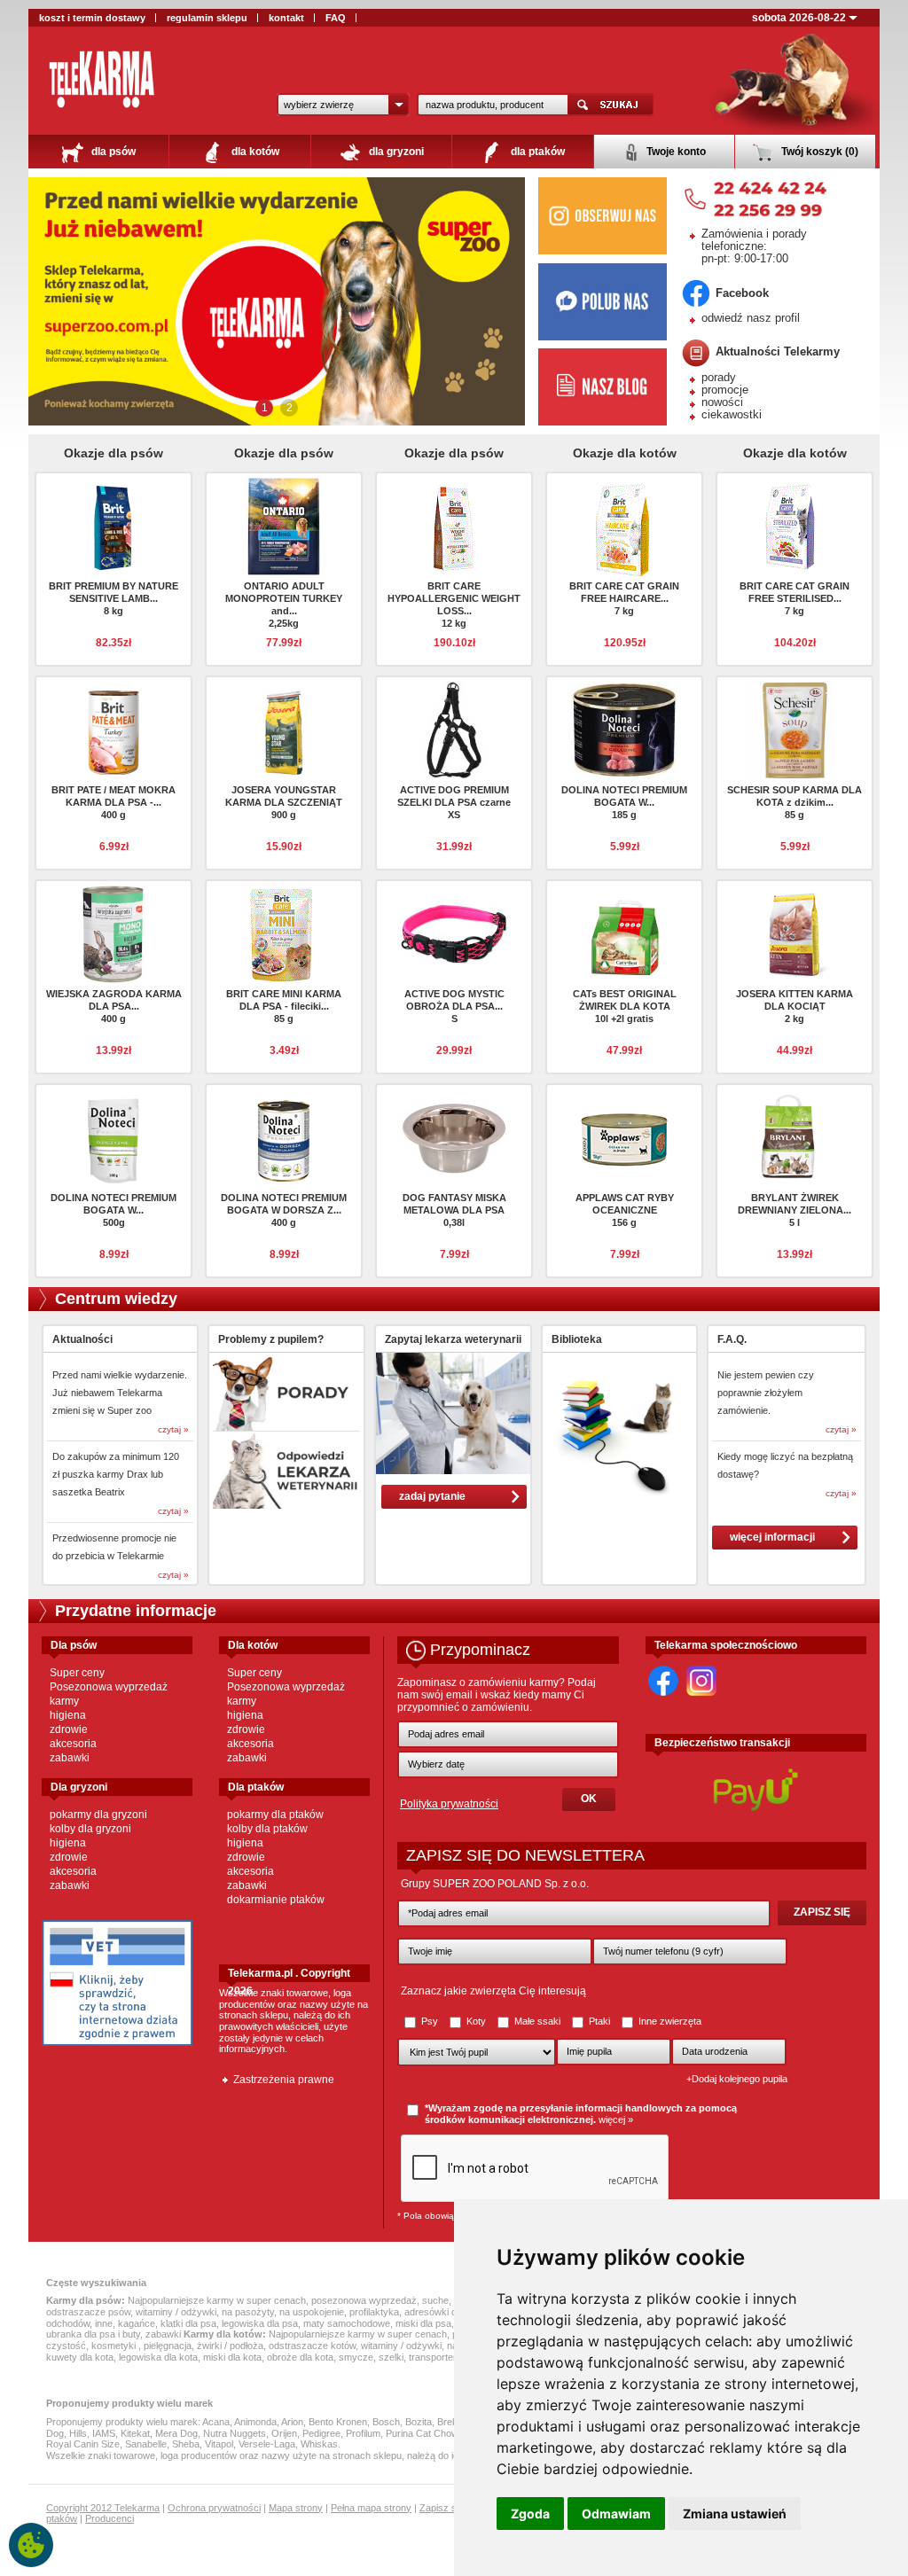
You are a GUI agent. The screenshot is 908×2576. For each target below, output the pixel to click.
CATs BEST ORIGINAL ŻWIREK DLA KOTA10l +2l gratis (625, 1006)
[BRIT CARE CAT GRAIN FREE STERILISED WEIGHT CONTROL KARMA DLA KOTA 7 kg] (794, 526)
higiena (68, 1715)
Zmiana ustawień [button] (735, 2514)
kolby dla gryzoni (90, 1829)
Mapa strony (296, 2508)
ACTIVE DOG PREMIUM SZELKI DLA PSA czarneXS (454, 802)
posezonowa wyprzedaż (364, 2300)
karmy (64, 1701)
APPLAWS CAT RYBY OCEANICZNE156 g (625, 1210)
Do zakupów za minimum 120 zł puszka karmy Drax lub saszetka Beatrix (116, 1474)
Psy (430, 2021)
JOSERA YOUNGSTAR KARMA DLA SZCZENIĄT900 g (284, 802)
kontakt (286, 18)
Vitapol (219, 2444)
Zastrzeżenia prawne (284, 2080)
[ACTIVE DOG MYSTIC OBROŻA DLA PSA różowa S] (454, 933)
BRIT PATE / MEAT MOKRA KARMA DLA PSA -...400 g (113, 802)
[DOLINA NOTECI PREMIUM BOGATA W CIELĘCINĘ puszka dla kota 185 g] (624, 730)
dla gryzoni (395, 152)
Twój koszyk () (818, 152)
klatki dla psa (188, 2323)
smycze (356, 2357)
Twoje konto (675, 152)
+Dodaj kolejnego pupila (737, 2079)
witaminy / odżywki (176, 2312)
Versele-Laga (267, 2444)
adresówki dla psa (443, 2312)
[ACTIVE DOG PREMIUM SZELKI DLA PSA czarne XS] (454, 730)
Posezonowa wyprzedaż (109, 1687)
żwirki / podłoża (230, 2346)
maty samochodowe (347, 2323)
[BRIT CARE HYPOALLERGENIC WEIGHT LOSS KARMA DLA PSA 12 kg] (454, 526)
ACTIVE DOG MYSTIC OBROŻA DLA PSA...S (454, 1006)
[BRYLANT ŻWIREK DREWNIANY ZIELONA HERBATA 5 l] (794, 1137)
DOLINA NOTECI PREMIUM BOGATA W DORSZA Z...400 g (284, 1210)
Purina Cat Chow (422, 2433)
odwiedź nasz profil (751, 318)
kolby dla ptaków (267, 1829)
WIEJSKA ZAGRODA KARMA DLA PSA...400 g (114, 1006)
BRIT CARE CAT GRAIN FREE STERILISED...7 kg (794, 598)
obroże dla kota (300, 2357)
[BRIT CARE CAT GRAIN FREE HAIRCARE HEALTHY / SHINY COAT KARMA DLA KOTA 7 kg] (624, 530)
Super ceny (77, 1673)
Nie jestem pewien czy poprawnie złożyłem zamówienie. (766, 1393)
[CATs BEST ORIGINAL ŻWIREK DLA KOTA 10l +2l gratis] (624, 933)
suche (435, 2300)
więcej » (616, 2119)
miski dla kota (232, 2357)
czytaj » (173, 1429)
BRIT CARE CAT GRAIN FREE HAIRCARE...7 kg (624, 598)
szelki (391, 2357)
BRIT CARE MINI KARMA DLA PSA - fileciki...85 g (284, 1006)
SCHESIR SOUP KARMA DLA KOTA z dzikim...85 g (794, 802)
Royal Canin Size (83, 2444)
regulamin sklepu (207, 18)
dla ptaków (536, 152)
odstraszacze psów (88, 2312)
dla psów (112, 152)
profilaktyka (374, 2312)
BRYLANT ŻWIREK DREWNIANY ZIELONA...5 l (794, 1210)
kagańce (137, 2323)
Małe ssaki (537, 2021)
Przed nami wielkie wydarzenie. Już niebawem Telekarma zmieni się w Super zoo (120, 1393)
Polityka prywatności (449, 1804)
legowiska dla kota (158, 2357)
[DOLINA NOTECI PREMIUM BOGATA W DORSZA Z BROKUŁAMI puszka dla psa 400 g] (284, 1137)
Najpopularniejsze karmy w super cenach (217, 2300)
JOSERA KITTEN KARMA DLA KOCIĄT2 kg (794, 1006)
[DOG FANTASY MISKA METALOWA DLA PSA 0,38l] (454, 1137)
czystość (66, 2346)
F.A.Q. (732, 1339)
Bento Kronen (338, 2422)
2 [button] (290, 408)
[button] (343, 105)
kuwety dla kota (80, 2357)
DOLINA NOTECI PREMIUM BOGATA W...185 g (624, 802)
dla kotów (254, 152)
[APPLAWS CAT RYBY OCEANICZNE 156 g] (624, 1137)
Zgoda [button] (530, 2514)
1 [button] (265, 408)
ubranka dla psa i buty (93, 2334)
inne (104, 2323)
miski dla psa (423, 2323)
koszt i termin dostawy (92, 18)
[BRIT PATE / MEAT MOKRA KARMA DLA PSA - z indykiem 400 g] (113, 730)
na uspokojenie (312, 2312)
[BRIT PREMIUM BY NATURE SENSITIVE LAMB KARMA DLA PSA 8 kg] (113, 526)
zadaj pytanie (432, 1496)
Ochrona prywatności (214, 2508)
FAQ (336, 18)
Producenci (110, 2518)
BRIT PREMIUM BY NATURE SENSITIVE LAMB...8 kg (113, 598)
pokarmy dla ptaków (275, 1815)
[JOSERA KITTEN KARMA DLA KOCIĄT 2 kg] (794, 933)
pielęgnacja (168, 2346)
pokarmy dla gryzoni (98, 1815)
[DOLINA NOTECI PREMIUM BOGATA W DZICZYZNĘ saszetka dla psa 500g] (113, 1137)
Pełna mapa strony (371, 2508)
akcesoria (73, 1744)
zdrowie (69, 1729)
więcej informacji (772, 1537)
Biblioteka (577, 1339)
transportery (435, 2357)
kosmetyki (115, 2346)
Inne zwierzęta (669, 2021)
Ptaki (599, 2021)
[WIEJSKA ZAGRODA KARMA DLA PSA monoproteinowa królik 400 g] (113, 933)
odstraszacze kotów (312, 2346)
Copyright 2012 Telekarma (103, 2508)
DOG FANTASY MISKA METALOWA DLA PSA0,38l (454, 1210)
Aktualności (82, 1339)
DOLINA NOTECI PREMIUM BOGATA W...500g (113, 1210)
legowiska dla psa (260, 2323)
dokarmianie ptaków (276, 1900)
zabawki (70, 1758)
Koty (476, 2021)
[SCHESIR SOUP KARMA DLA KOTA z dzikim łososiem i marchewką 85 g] (794, 730)
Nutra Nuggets (235, 2433)
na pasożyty (248, 2312)
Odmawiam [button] (616, 2514)
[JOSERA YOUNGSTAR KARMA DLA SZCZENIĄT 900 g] (284, 730)
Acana (216, 2422)
